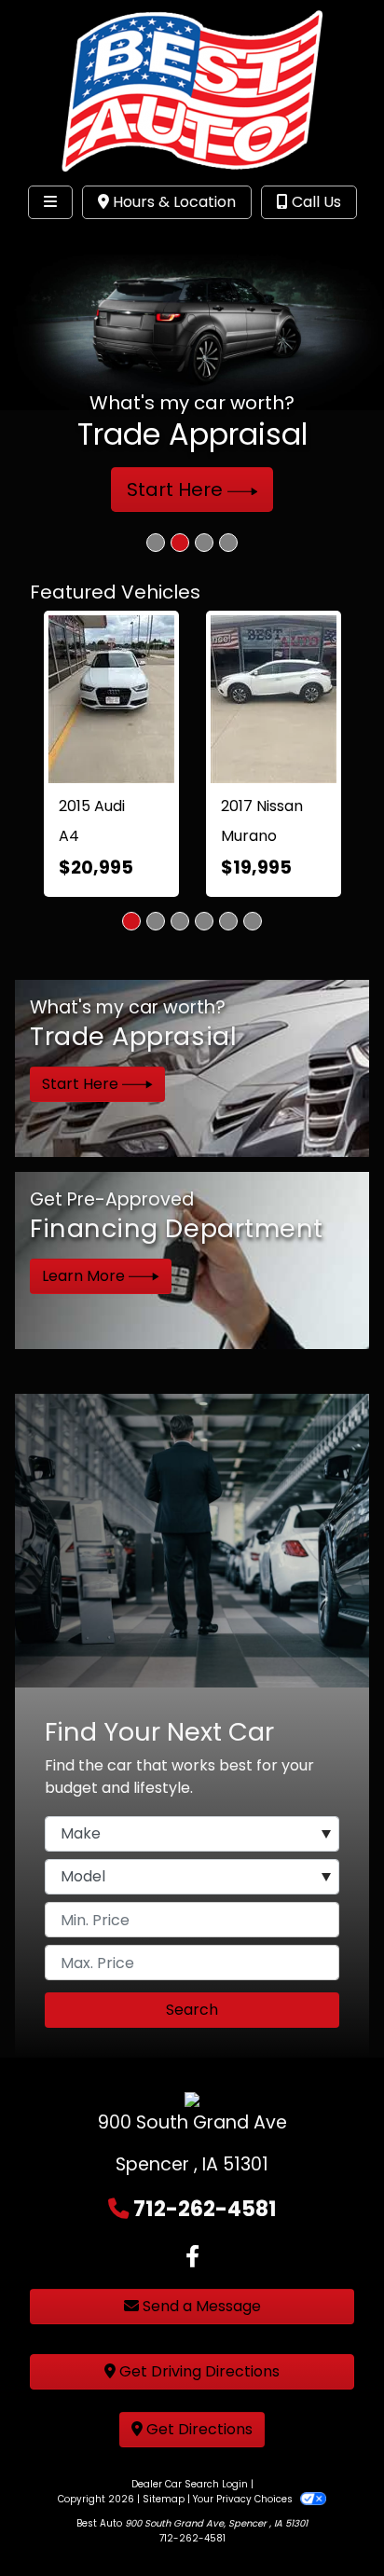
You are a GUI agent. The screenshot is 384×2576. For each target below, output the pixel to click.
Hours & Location (172, 202)
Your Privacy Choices (244, 2499)
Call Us (315, 202)
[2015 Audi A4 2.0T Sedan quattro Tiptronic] (111, 699)
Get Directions (198, 2429)
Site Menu (73, 241)
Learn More (85, 1276)
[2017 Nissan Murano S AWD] (274, 699)
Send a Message (200, 2306)
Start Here (177, 489)
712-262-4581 (205, 2209)
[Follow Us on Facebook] (192, 2257)
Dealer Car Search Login (190, 2484)
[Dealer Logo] (192, 88)
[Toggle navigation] (50, 202)
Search (192, 2010)
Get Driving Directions (198, 2371)
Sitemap (164, 2499)
